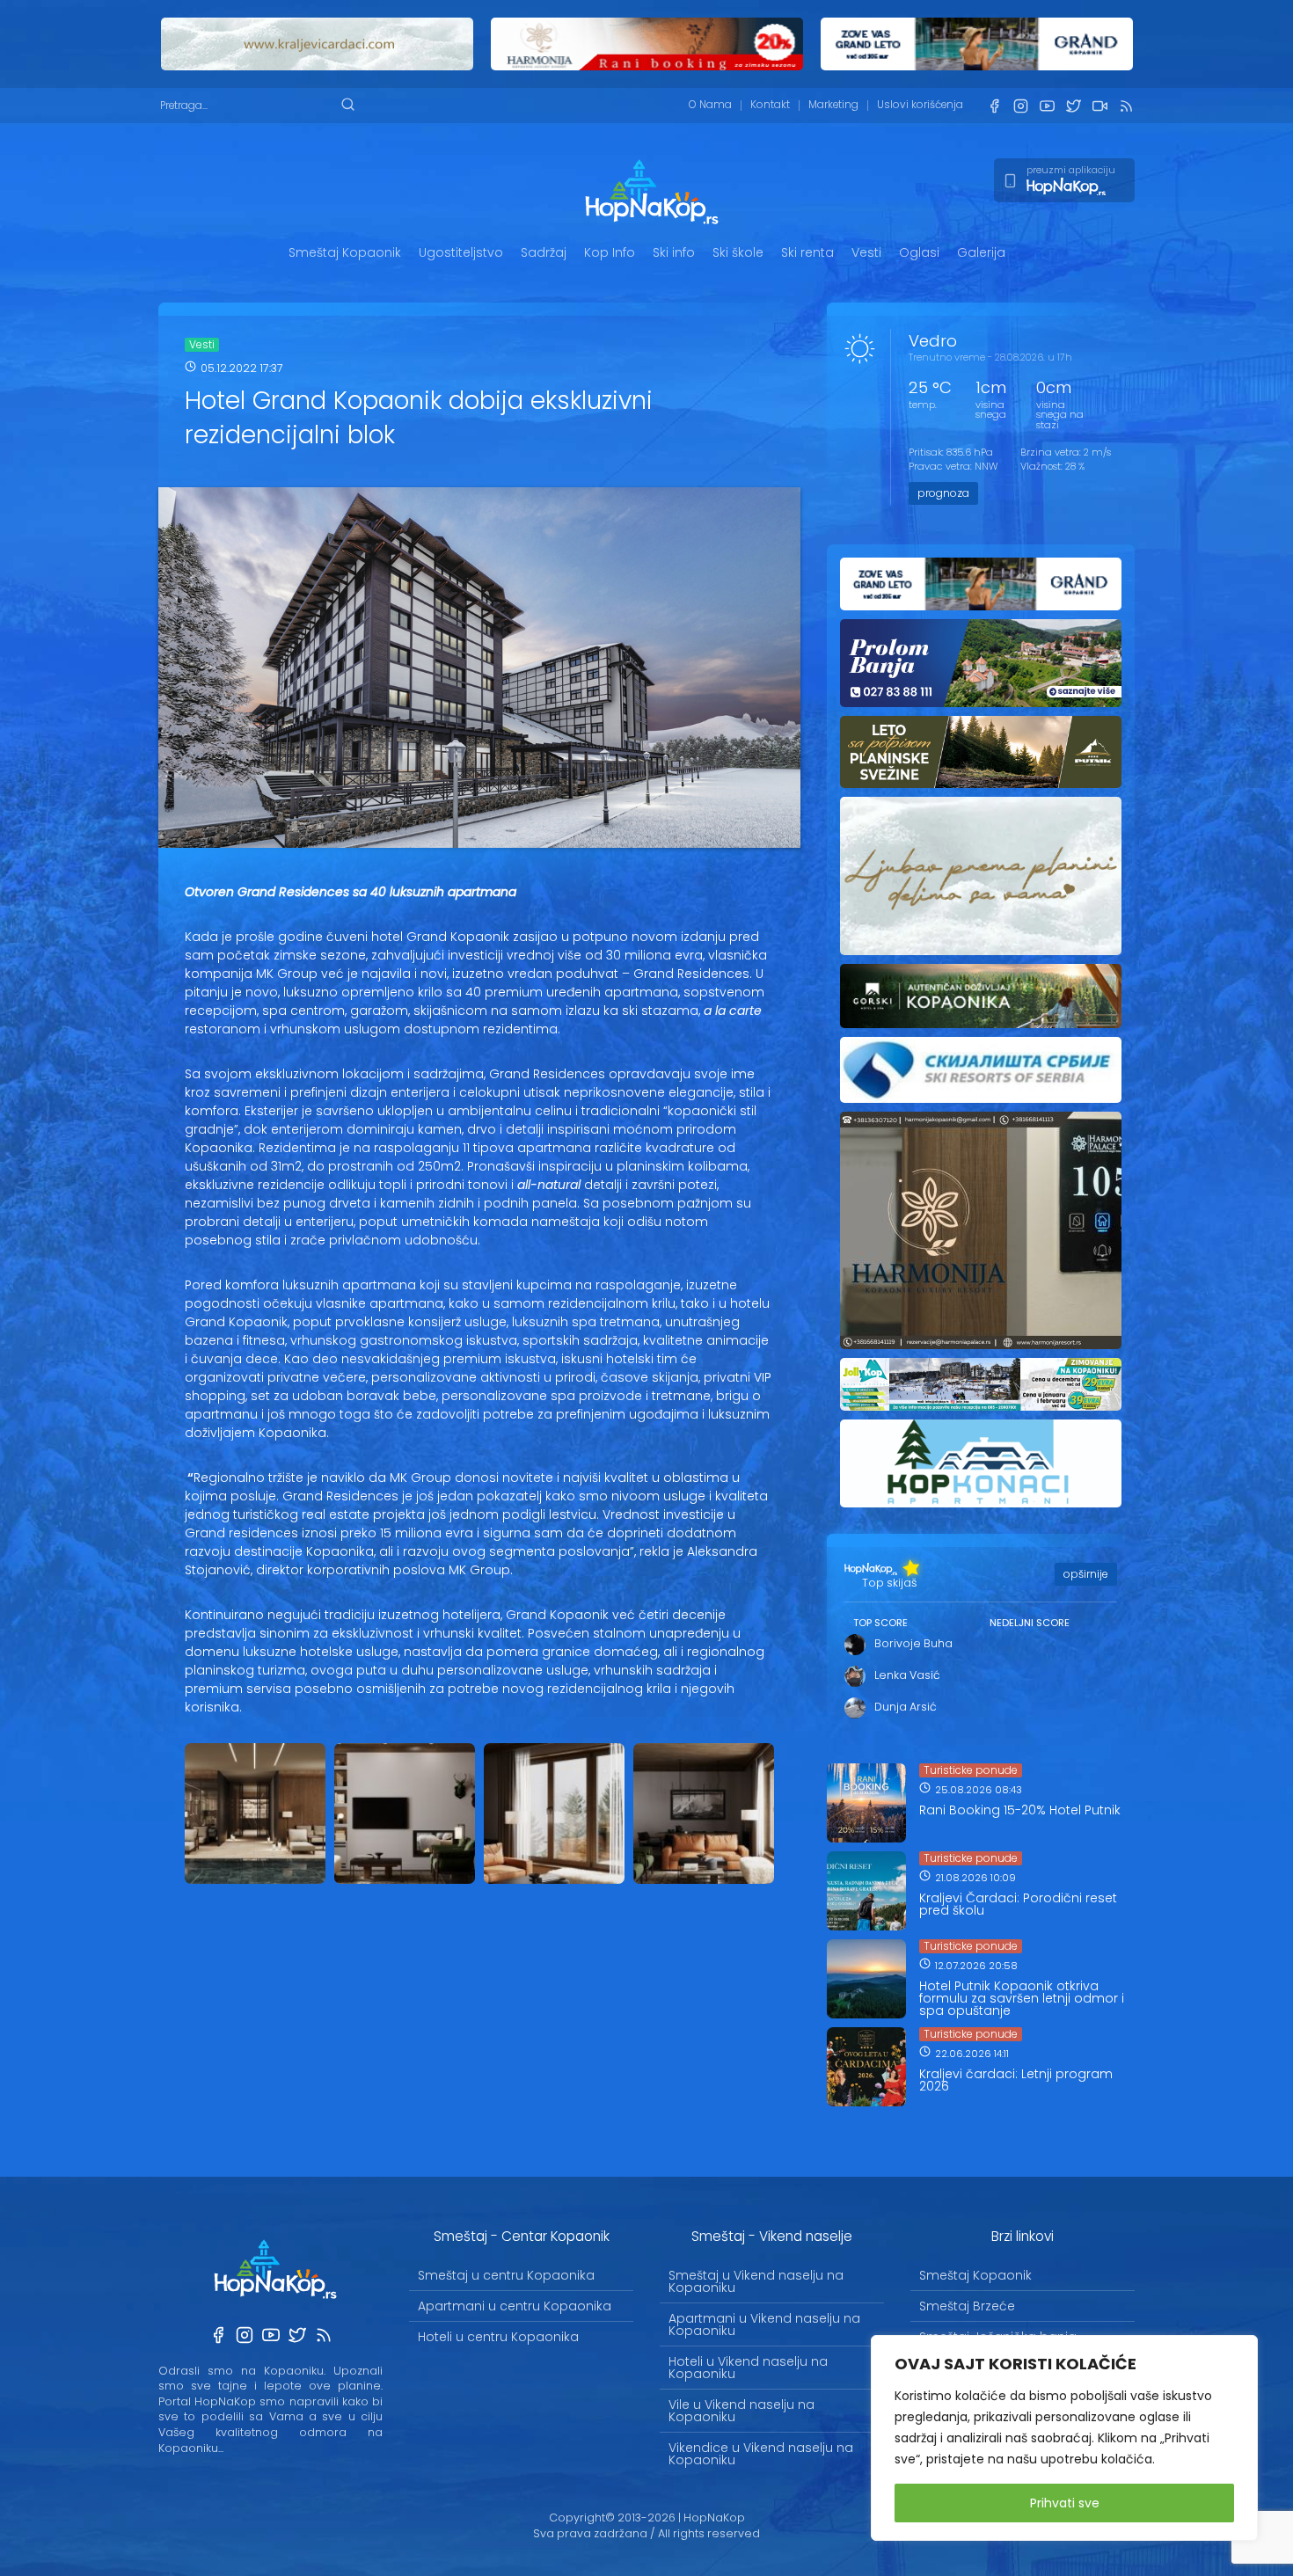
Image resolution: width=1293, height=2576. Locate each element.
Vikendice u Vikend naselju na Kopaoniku (761, 2454)
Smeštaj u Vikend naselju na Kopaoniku (756, 2281)
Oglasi (919, 252)
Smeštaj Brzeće (967, 2306)
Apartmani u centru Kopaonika (515, 2306)
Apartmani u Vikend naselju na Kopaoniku (764, 2324)
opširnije (1086, 1574)
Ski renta (807, 252)
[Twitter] (1073, 106)
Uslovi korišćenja (920, 105)
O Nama (710, 105)
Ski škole (738, 252)
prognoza (943, 493)
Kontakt (770, 105)
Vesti (866, 252)
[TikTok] (1099, 106)
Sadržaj (544, 252)
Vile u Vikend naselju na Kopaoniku (741, 2411)
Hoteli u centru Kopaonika (498, 2337)
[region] (1064, 2438)
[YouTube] (1047, 106)
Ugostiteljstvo (461, 252)
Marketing (833, 105)
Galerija (981, 252)
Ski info (674, 252)
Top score (880, 1623)
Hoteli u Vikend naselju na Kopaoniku (748, 2368)
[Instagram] (1020, 106)
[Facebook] (994, 106)
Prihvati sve (1065, 2503)
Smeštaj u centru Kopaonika (506, 2275)
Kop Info (610, 252)
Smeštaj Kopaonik (345, 252)
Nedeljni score (1030, 1623)
